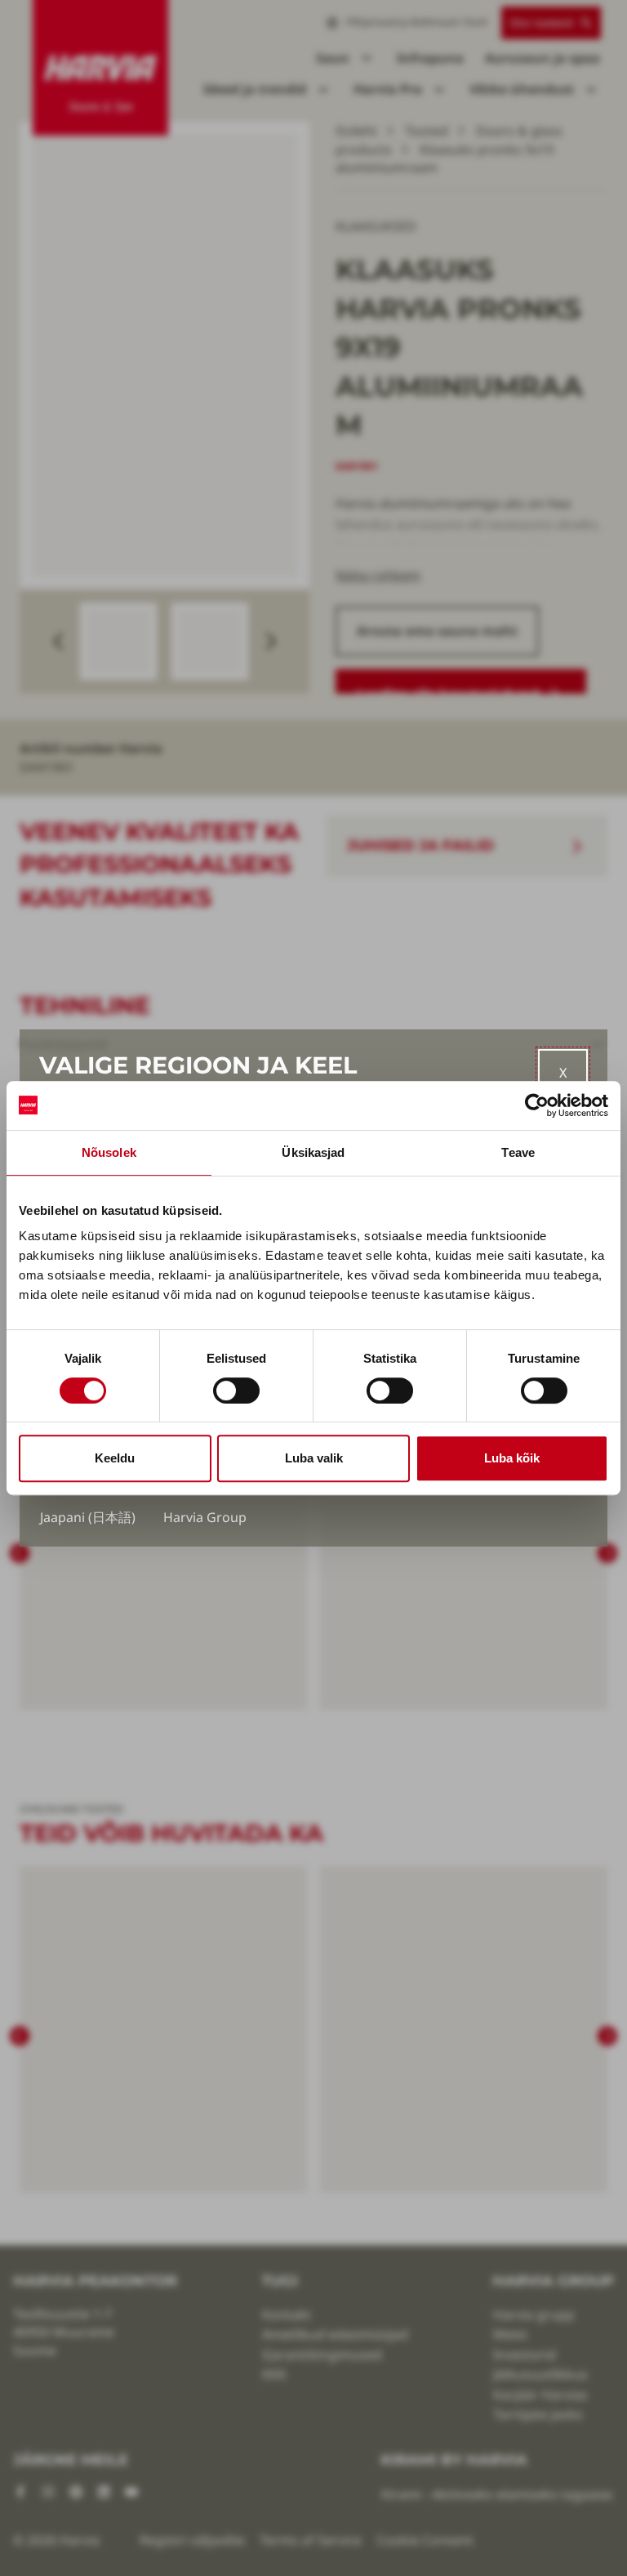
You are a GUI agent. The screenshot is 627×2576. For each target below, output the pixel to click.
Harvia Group (205, 1517)
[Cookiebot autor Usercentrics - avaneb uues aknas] (537, 1105)
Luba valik (314, 1458)
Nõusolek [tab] (109, 1152)
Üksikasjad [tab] (313, 1152)
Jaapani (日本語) (88, 1517)
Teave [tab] (518, 1152)
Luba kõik (512, 1458)
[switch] (236, 1391)
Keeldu (115, 1458)
